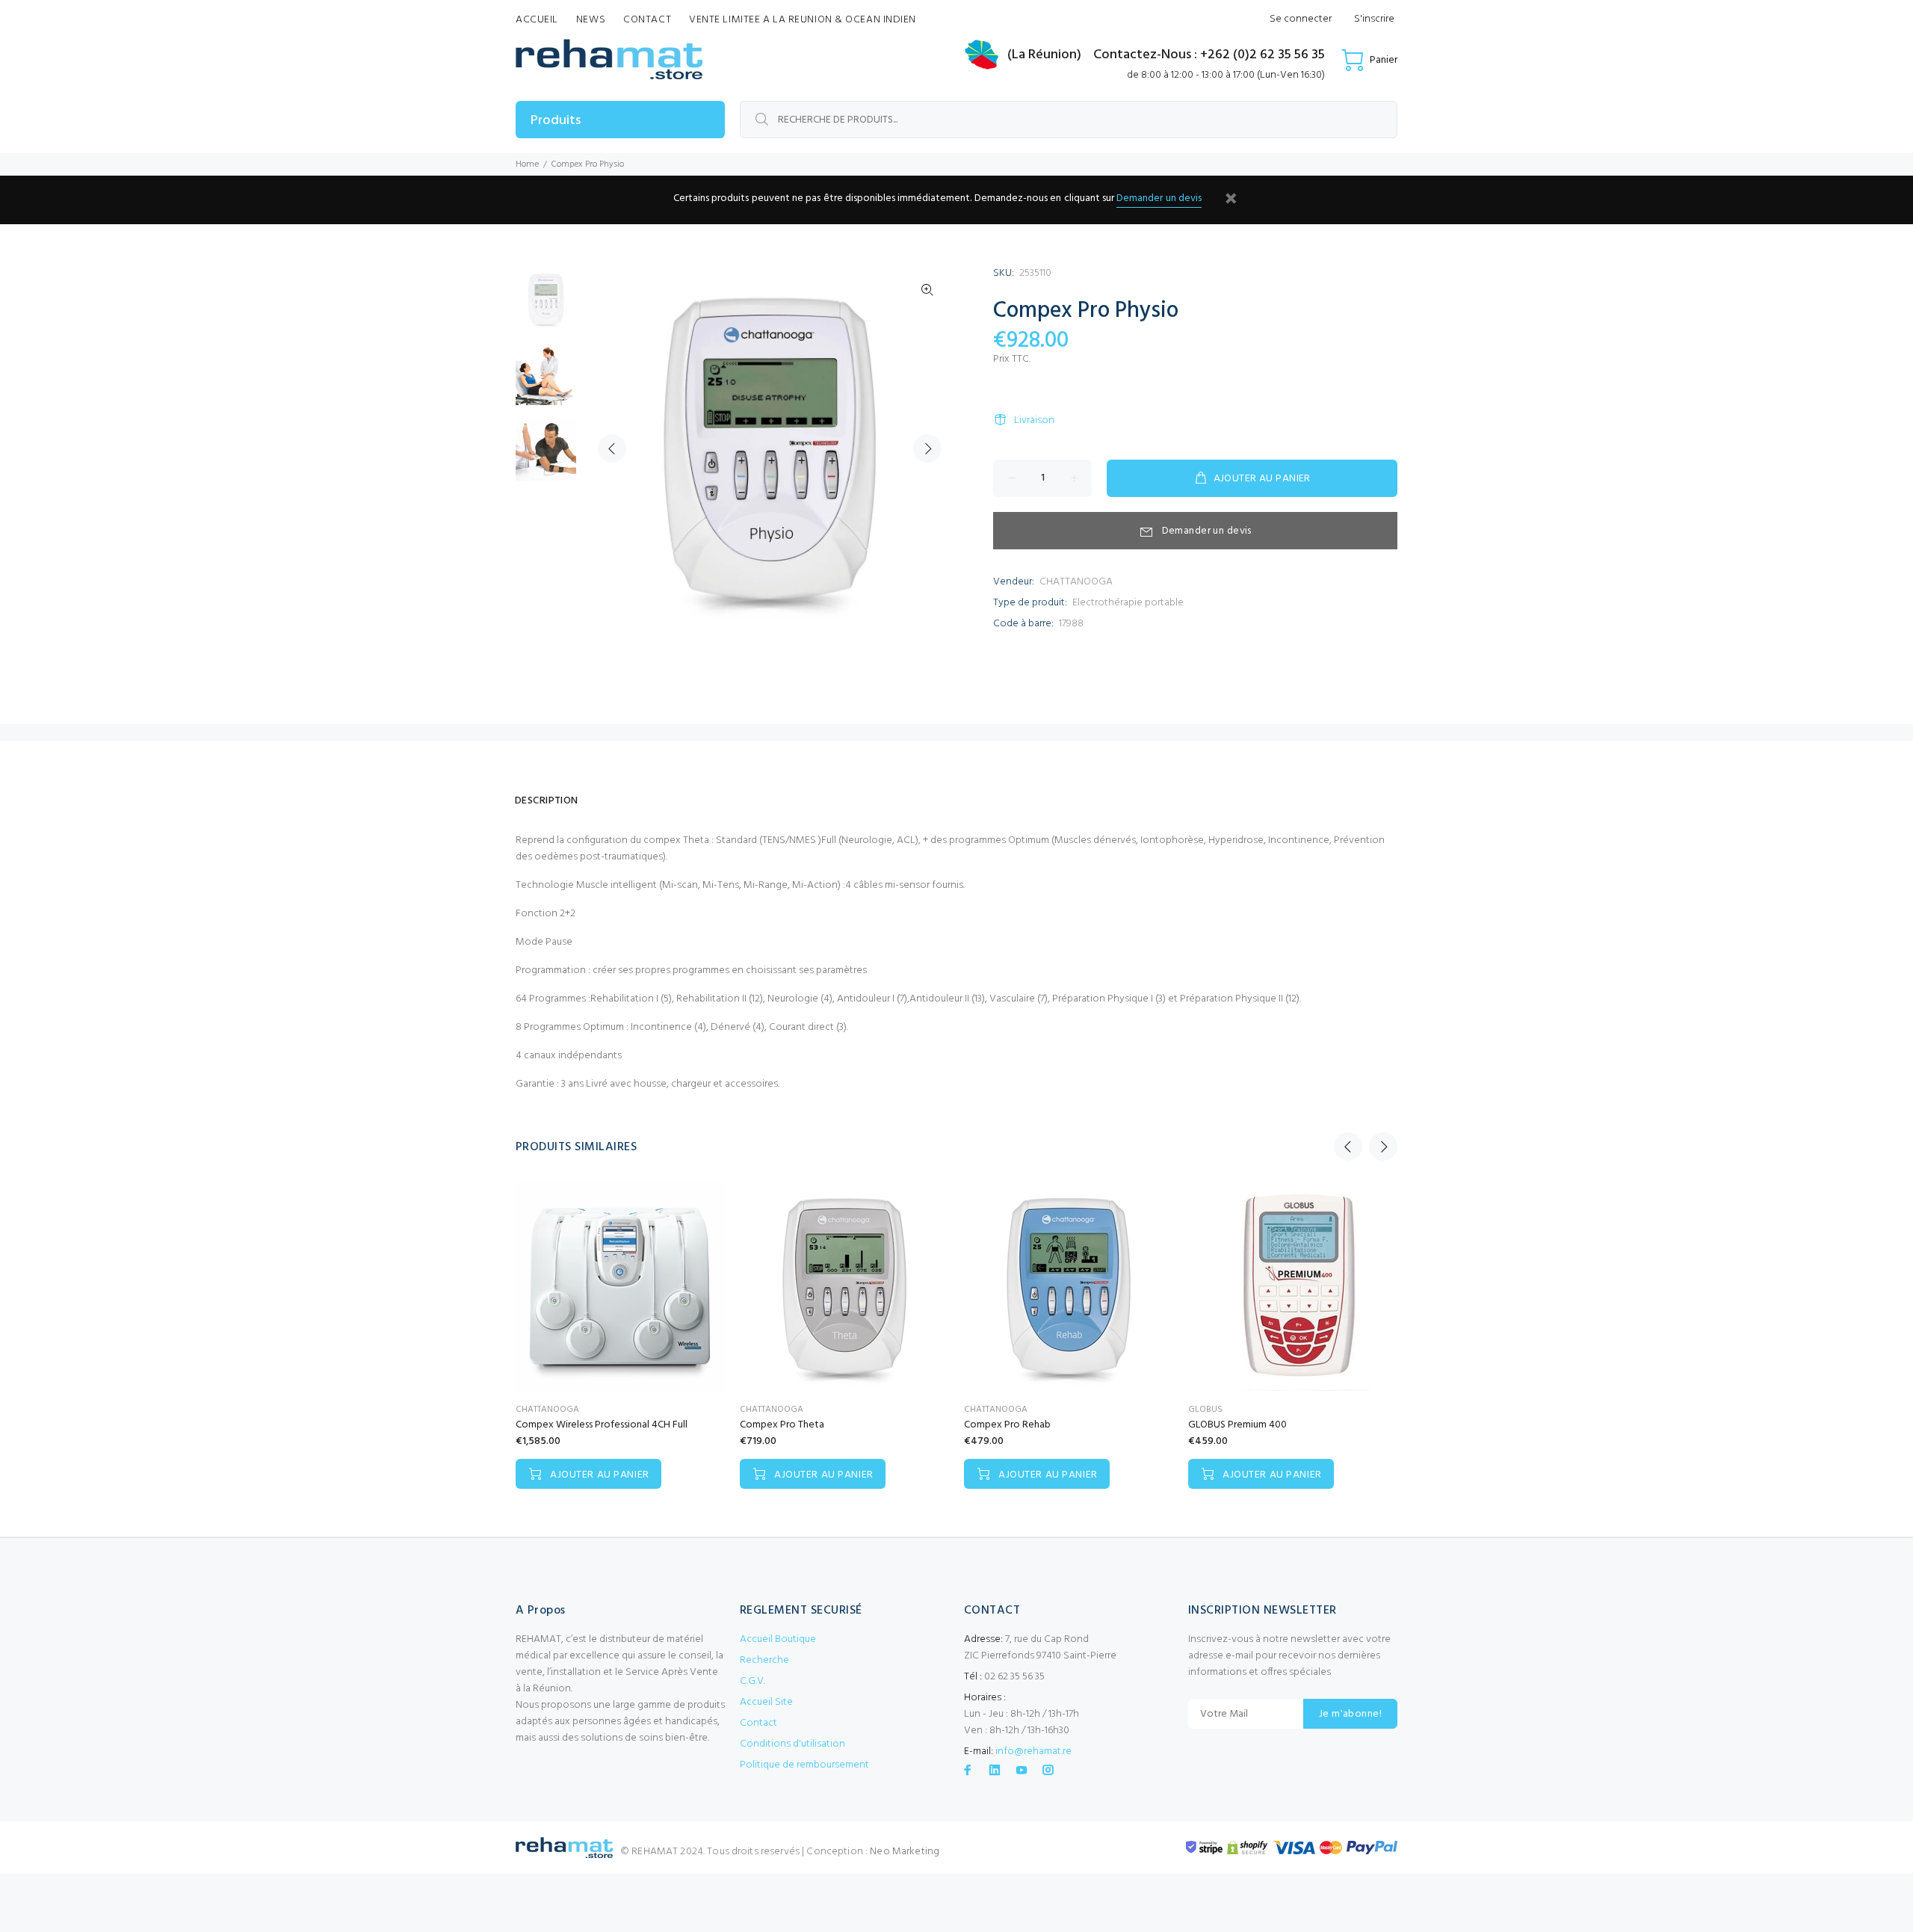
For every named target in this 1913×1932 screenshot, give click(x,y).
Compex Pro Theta (782, 1425)
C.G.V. (752, 1681)
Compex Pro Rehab (1007, 1425)
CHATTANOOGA (1076, 582)
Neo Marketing (905, 1852)
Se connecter (1301, 19)
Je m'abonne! (1350, 1714)
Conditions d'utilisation (792, 1744)
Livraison (1034, 420)
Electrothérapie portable (1128, 603)
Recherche (764, 1660)
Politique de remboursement (804, 1765)
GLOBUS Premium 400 (1237, 1425)
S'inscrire (1374, 19)
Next (927, 448)
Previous (612, 448)
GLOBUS (1205, 1410)
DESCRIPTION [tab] (547, 801)
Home (527, 164)
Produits (556, 121)
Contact (758, 1723)
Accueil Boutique (778, 1639)
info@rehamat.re (1033, 1752)
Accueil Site (766, 1702)
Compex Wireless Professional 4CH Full (602, 1425)
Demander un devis (1159, 198)
